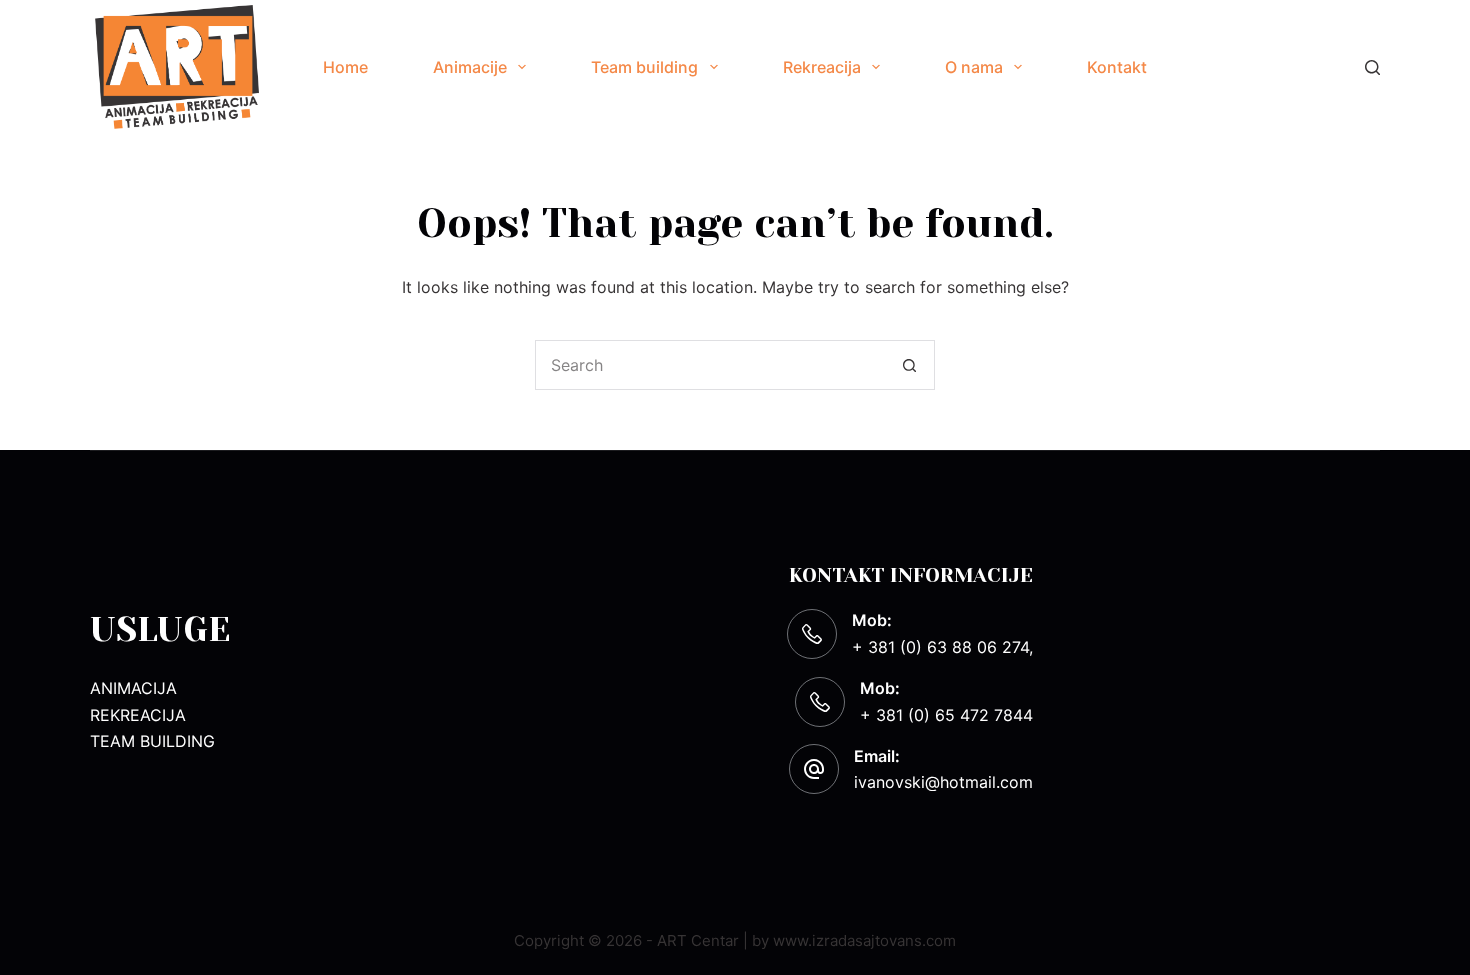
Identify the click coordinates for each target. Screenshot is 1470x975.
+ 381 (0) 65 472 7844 (946, 715)
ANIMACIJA (133, 688)
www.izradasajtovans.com (864, 940)
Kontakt (1117, 67)
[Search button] (910, 365)
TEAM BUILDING (152, 741)
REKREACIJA (138, 715)
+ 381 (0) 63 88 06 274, (942, 647)
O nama (974, 67)
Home (345, 67)
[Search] (1372, 67)
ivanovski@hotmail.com (943, 782)
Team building (644, 67)
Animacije (470, 67)
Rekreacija (822, 67)
